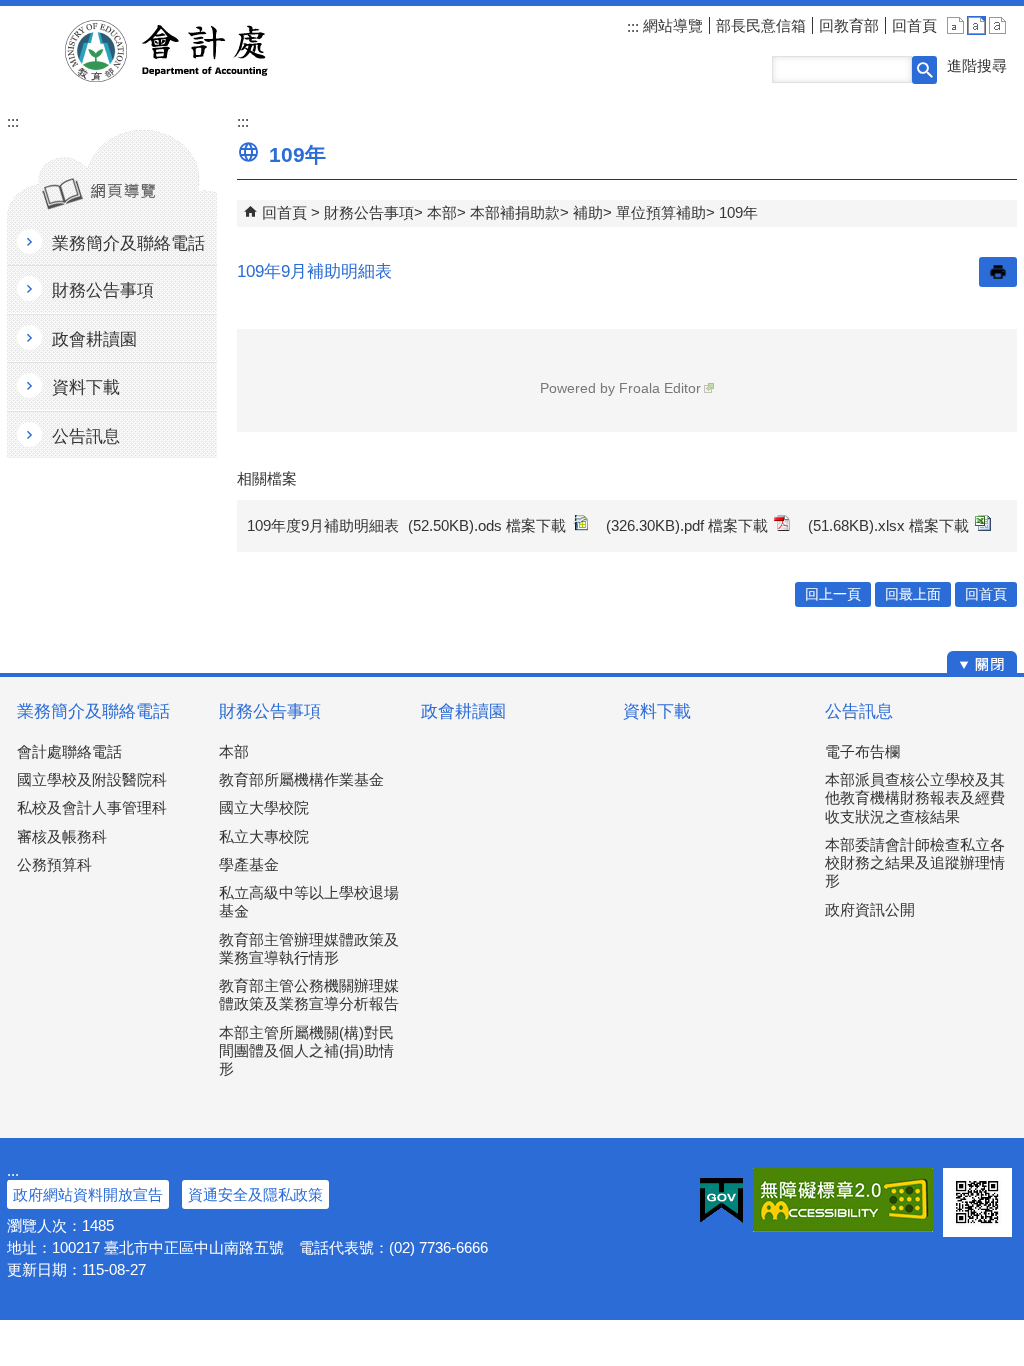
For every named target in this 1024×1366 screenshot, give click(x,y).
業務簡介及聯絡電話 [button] (128, 243)
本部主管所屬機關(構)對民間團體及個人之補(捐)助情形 (306, 1050)
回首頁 (914, 25)
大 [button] (997, 25)
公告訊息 (859, 711)
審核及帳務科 (62, 836)
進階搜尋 (977, 65)
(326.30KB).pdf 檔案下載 (687, 525)
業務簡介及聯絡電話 (93, 711)
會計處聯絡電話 (69, 751)
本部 (442, 212)
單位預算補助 (661, 212)
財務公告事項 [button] (103, 290)
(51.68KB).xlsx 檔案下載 (888, 525)
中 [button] (976, 25)
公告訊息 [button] (86, 436)
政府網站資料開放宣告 (88, 1194)
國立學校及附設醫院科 (92, 779)
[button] (924, 70)
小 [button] (955, 25)
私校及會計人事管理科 (92, 807)
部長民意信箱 (761, 25)
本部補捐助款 (515, 212)
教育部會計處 (190, 51)
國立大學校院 (264, 807)
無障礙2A (843, 1200)
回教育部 (849, 25)
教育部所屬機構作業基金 (301, 779)
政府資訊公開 (870, 909)
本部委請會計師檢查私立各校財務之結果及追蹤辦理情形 (915, 862)
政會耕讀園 (463, 711)
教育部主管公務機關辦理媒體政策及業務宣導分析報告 (309, 994)
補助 (588, 212)
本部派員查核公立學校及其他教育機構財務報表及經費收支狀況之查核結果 (915, 797)
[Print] (998, 272)
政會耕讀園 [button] (94, 339)
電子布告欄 (862, 751)
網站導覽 (671, 25)
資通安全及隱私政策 (255, 1194)
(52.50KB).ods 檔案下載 (487, 525)
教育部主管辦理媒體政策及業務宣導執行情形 (309, 948)
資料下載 (657, 711)
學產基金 (249, 864)
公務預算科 (54, 864)
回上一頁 (833, 594)
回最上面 (913, 594)
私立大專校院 (264, 836)
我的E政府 (721, 1200)
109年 (738, 212)
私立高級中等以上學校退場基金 (309, 901)
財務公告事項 (369, 212)
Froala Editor (660, 388)
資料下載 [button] (86, 387)
